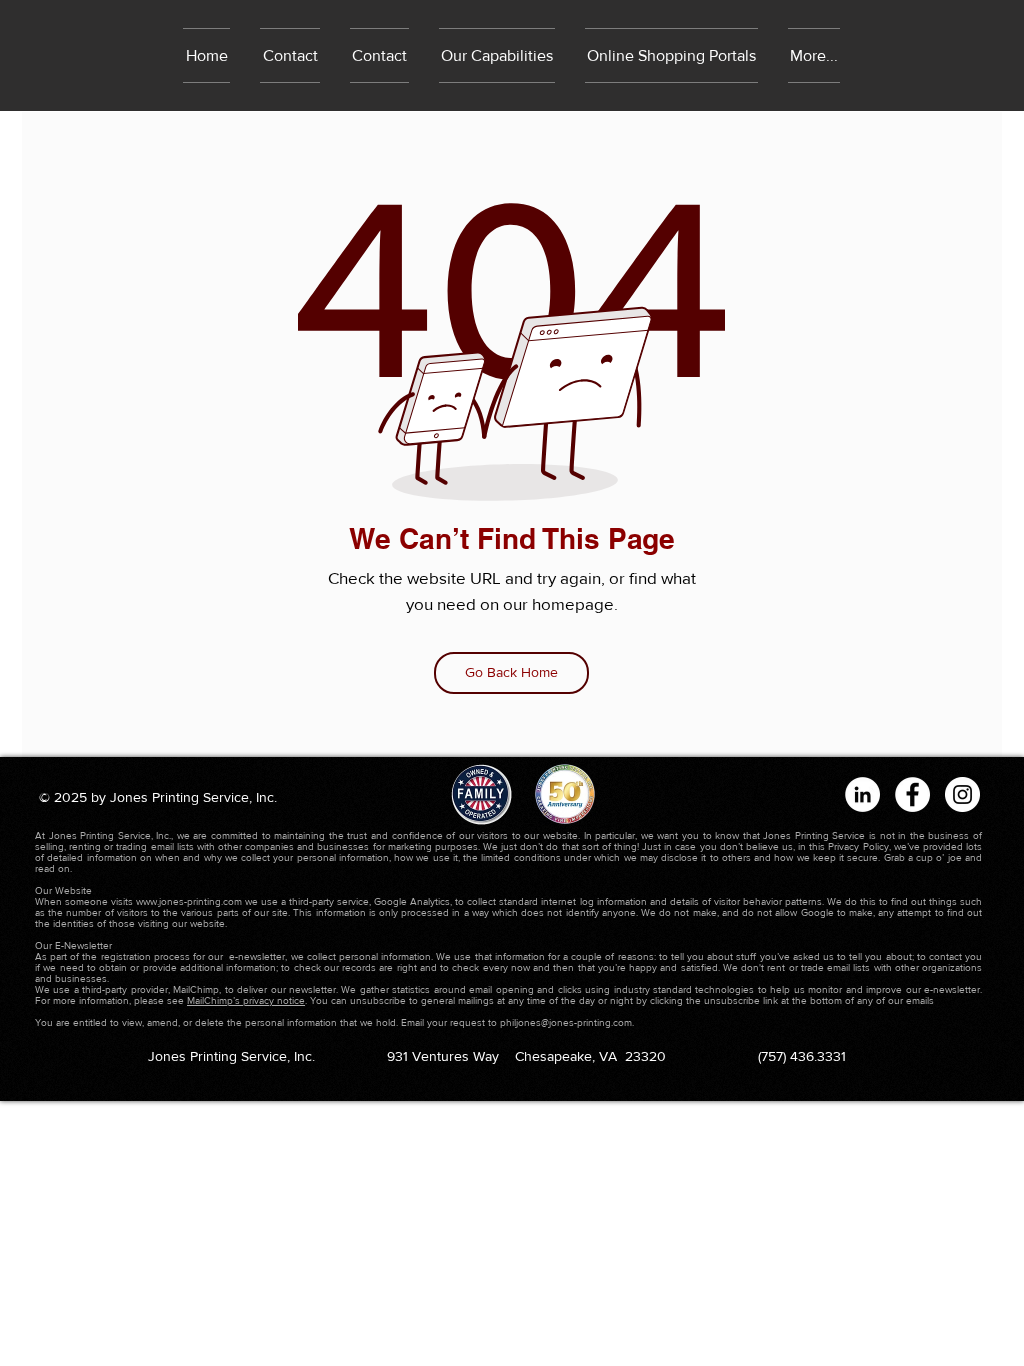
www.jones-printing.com (189, 901)
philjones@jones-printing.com (566, 1022)
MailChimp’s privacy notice (246, 1000)
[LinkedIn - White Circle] (862, 794)
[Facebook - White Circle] (912, 794)
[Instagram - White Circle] (962, 794)
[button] (671, 55)
